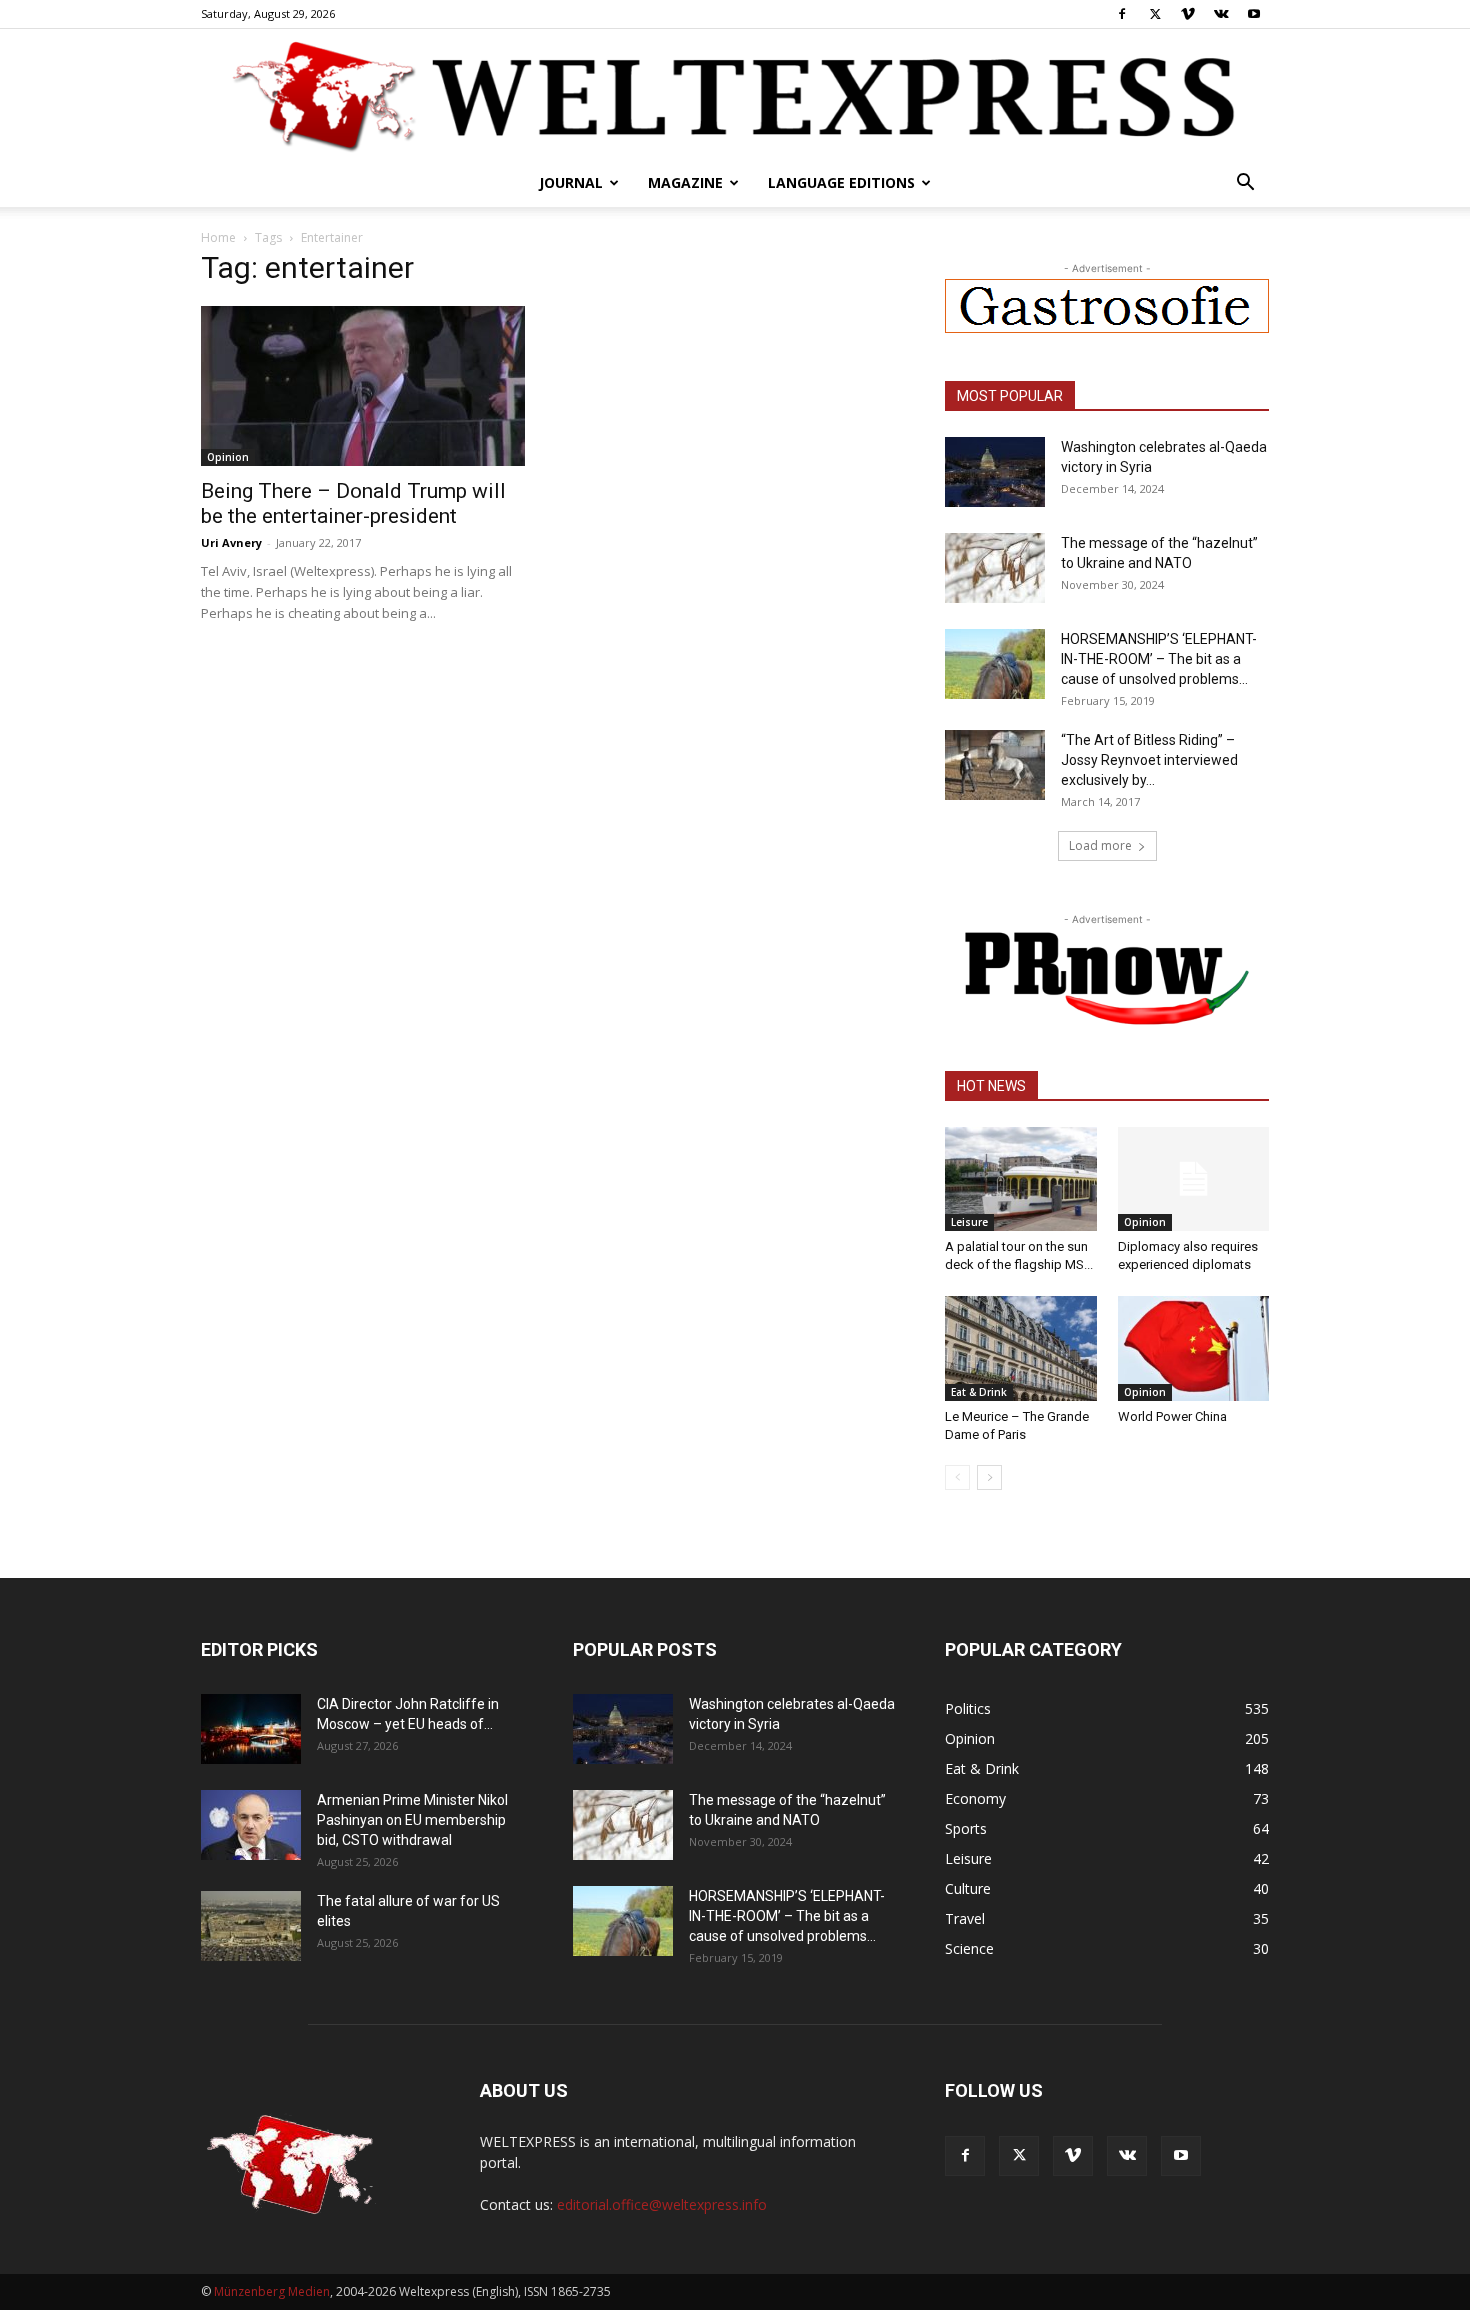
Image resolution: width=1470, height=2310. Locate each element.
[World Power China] (1194, 1348)
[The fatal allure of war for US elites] (251, 1926)
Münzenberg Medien (272, 2291)
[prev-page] (957, 1477)
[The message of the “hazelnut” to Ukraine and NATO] (995, 568)
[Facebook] (1122, 14)
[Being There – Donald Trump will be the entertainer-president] (363, 386)
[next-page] (989, 1477)
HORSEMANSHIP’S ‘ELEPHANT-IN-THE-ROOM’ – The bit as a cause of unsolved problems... (1159, 659)
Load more (1100, 845)
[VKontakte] (1221, 14)
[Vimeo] (1188, 14)
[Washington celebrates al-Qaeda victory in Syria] (995, 472)
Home (218, 237)
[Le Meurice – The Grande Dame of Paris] (1021, 1348)
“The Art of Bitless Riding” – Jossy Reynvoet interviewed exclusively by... (1149, 760)
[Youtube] (1254, 14)
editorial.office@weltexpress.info (662, 2204)
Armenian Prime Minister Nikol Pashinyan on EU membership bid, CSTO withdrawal (412, 1820)
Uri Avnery (231, 542)
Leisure (969, 1222)
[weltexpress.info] (735, 95)
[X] (1155, 14)
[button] (1245, 184)
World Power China (1172, 1416)
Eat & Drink (979, 1392)
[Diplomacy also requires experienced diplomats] (1194, 1179)
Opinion (228, 457)
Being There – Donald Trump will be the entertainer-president (353, 503)
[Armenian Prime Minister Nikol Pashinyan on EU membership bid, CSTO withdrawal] (251, 1825)
